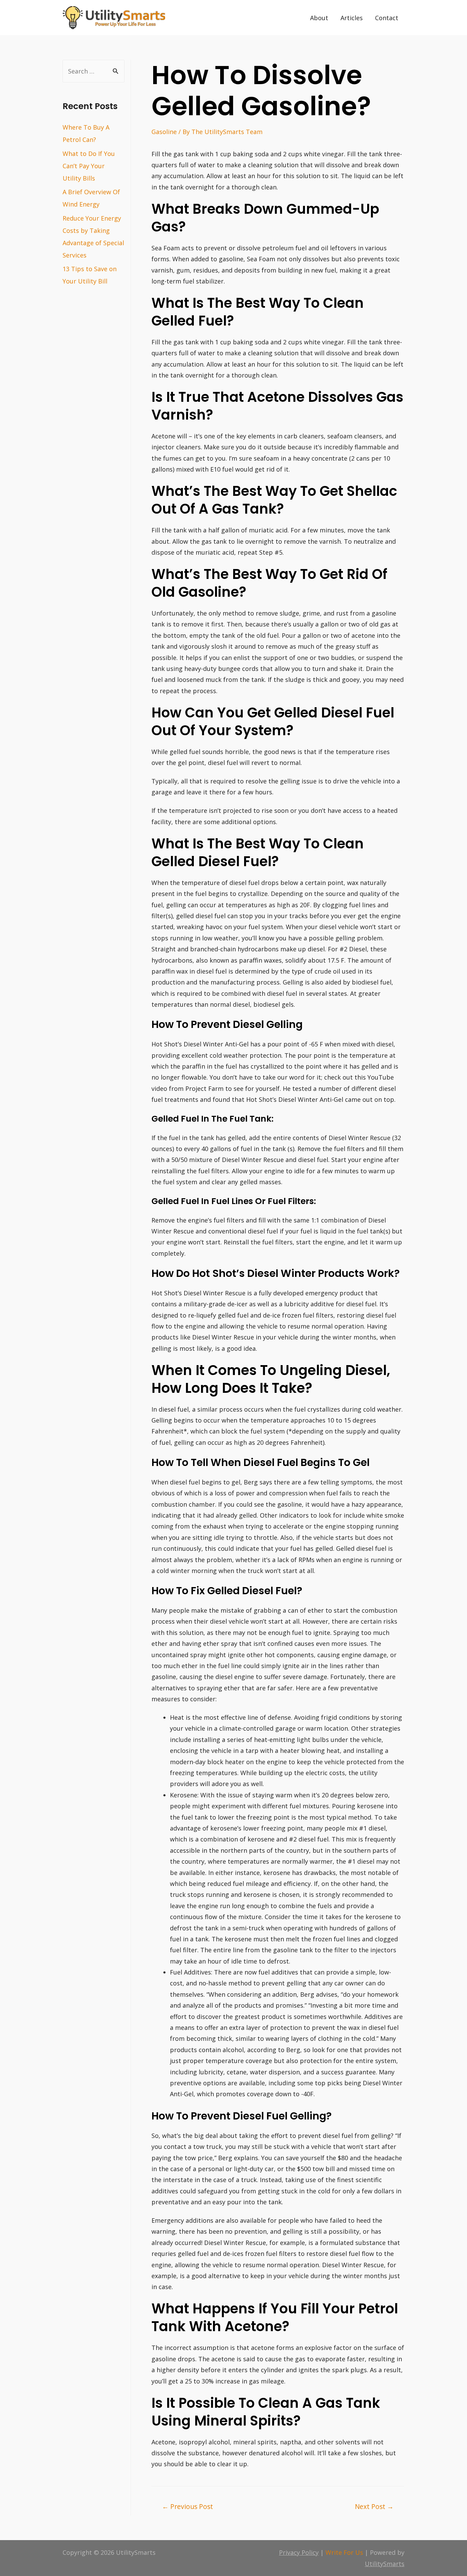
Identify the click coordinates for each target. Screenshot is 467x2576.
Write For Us (344, 2552)
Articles (352, 18)
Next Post (374, 2506)
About (319, 18)
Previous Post (188, 2506)
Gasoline (164, 132)
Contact (387, 18)
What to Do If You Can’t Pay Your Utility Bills (89, 166)
